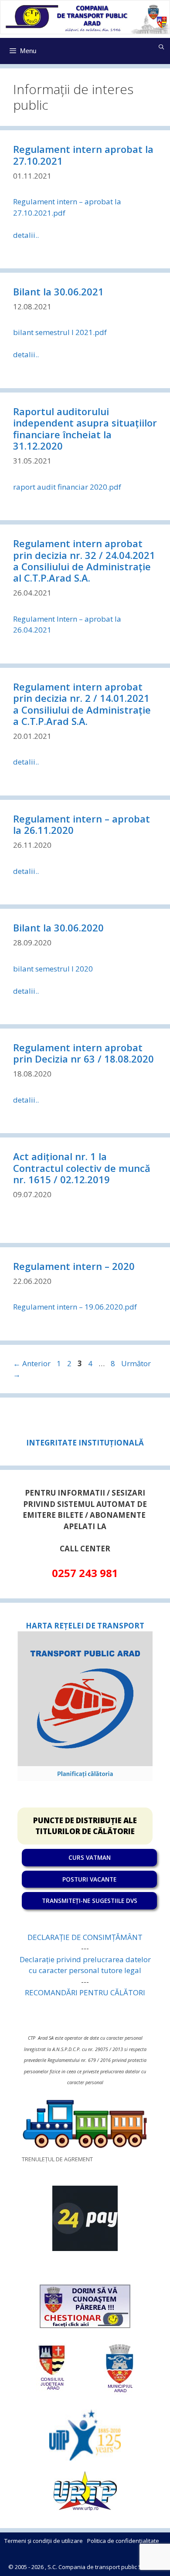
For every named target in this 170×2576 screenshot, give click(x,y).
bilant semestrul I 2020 (53, 969)
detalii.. (26, 235)
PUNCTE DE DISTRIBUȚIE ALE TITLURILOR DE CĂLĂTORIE (85, 1826)
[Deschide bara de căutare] (161, 47)
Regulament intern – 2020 (74, 1266)
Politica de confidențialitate (123, 2541)
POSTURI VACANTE (89, 1879)
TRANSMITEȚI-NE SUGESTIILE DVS (90, 1901)
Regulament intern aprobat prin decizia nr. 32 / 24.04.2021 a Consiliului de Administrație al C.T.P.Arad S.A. (84, 560)
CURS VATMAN (90, 1857)
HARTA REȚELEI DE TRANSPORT (85, 1626)
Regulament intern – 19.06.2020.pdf (75, 1307)
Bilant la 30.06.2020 (58, 927)
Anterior (32, 1363)
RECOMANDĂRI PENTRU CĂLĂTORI (85, 1992)
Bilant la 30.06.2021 (58, 291)
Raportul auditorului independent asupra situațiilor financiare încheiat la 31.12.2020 (85, 428)
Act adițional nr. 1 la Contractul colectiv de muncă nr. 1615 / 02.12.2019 (82, 1168)
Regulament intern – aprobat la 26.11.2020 (82, 824)
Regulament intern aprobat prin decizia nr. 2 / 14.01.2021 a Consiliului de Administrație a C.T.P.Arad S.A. (82, 704)
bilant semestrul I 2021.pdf (60, 332)
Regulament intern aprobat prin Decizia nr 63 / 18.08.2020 (83, 1053)
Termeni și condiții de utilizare (44, 2541)
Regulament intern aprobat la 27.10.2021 (83, 155)
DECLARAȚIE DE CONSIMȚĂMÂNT (85, 1937)
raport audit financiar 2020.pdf (67, 487)
